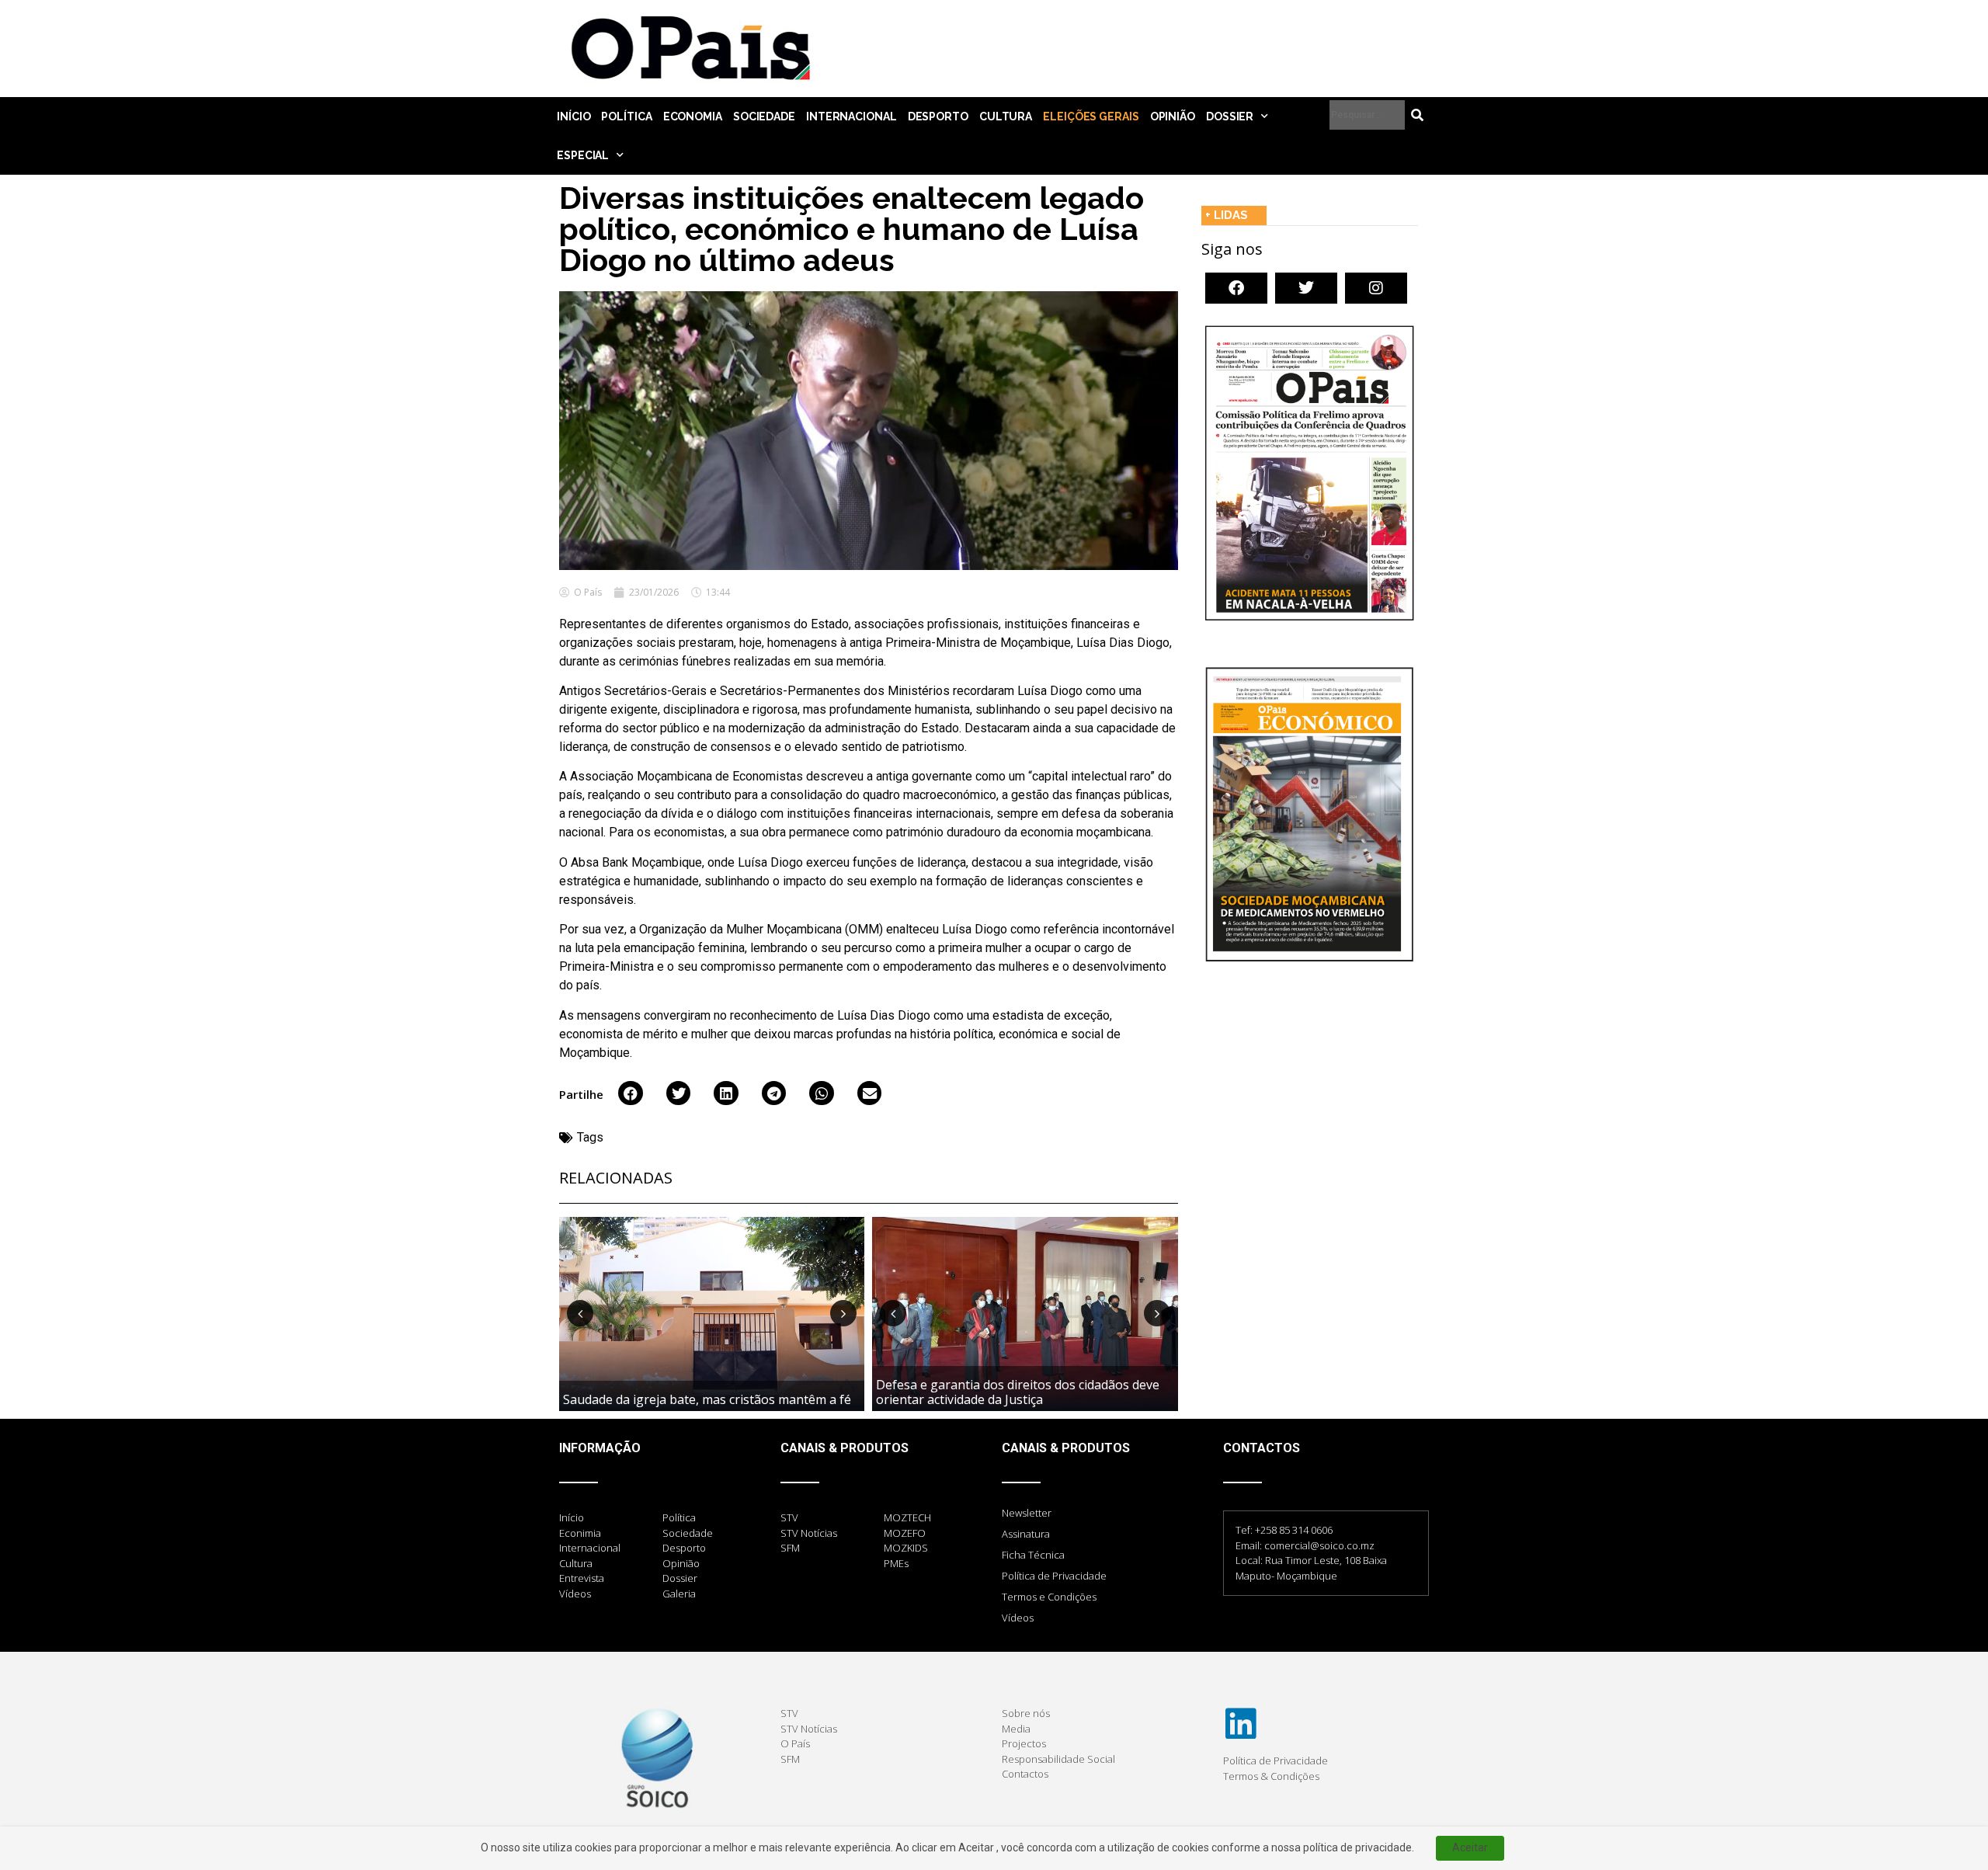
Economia (693, 116)
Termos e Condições (1049, 1597)
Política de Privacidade (1054, 1576)
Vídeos (1018, 1618)
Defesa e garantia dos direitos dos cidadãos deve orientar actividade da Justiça (1018, 1392)
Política (626, 116)
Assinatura (1026, 1534)
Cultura (1006, 116)
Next (843, 1313)
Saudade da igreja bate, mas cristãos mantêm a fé (707, 1399)
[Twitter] (1306, 288)
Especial (583, 155)
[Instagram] (1376, 288)
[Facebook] (1236, 288)
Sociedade (764, 116)
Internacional (852, 116)
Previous (580, 1313)
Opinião (1173, 116)
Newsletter (1027, 1513)
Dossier (1230, 116)
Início (573, 116)
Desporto (938, 116)
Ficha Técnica (1033, 1555)
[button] (631, 1093)
